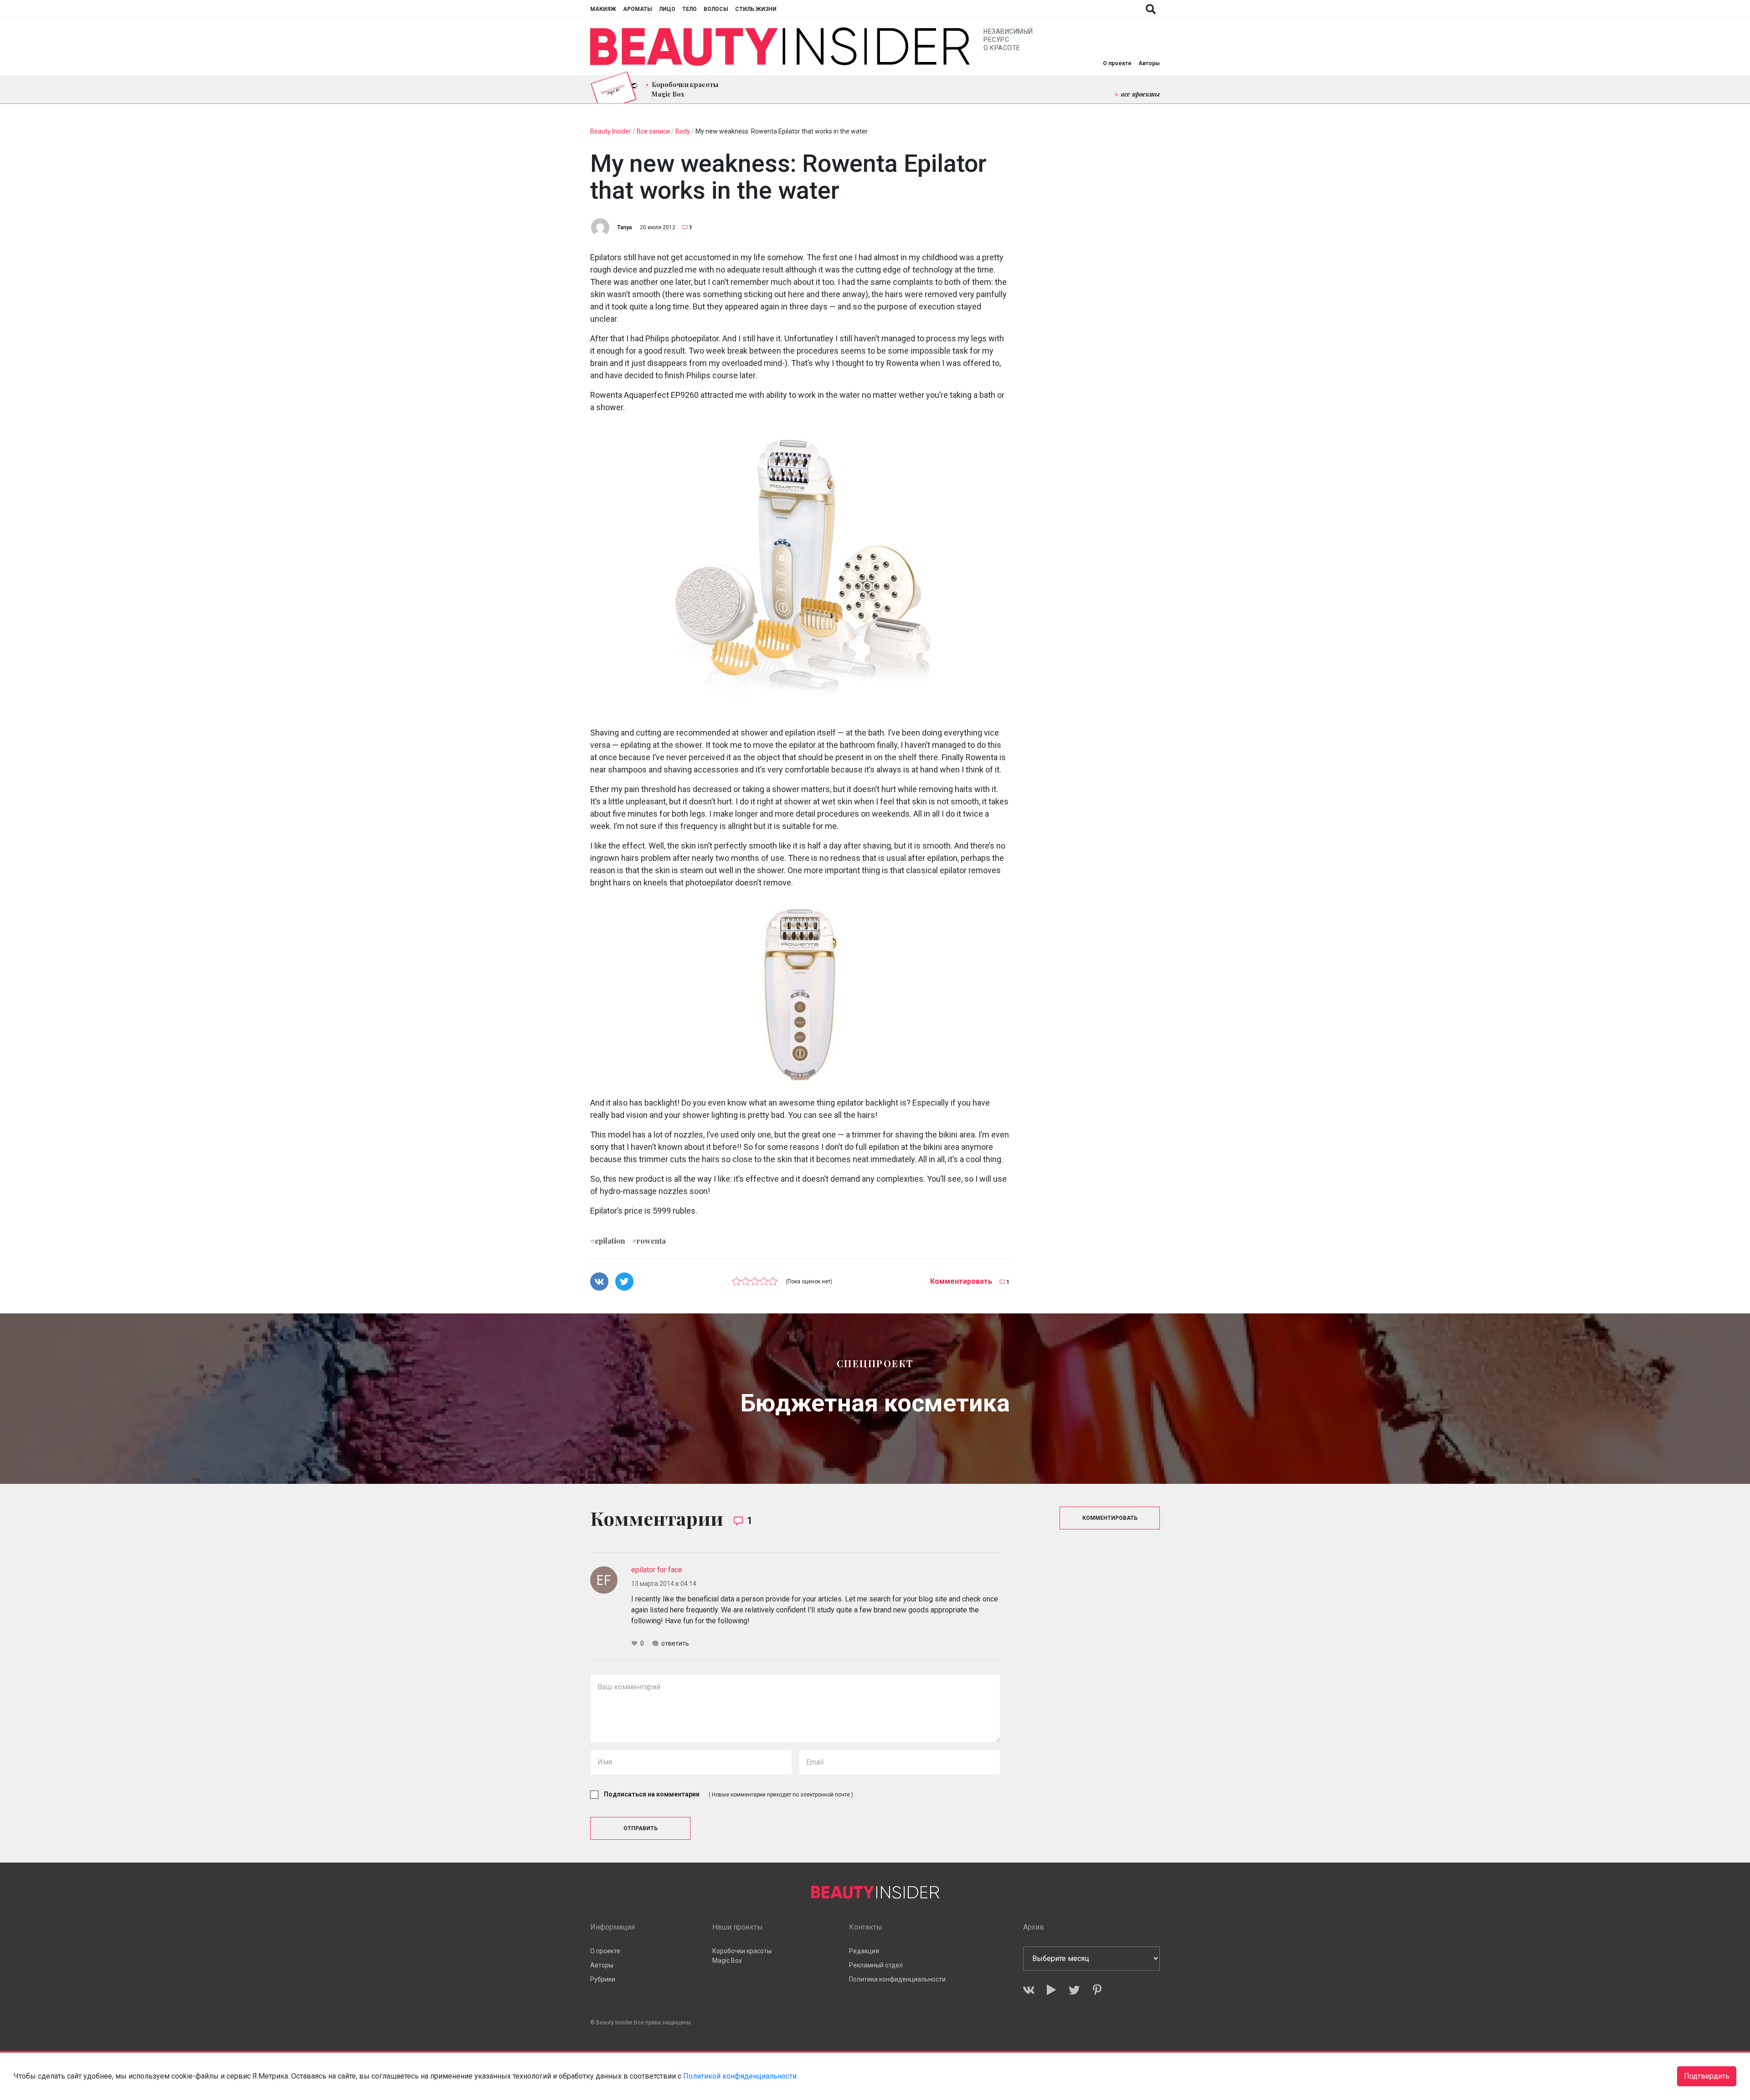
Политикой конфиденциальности (740, 2076)
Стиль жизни (756, 9)
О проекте (1117, 63)
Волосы (716, 9)
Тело (690, 9)
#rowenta (649, 1240)
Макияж (603, 9)
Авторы (1149, 63)
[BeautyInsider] (780, 47)
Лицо (667, 9)
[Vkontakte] (1029, 1990)
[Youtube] (1052, 1990)
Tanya (624, 227)
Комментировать (961, 1281)
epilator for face (657, 1570)
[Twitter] (1074, 1990)
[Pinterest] (1097, 1990)
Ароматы (638, 9)
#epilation (608, 1240)
